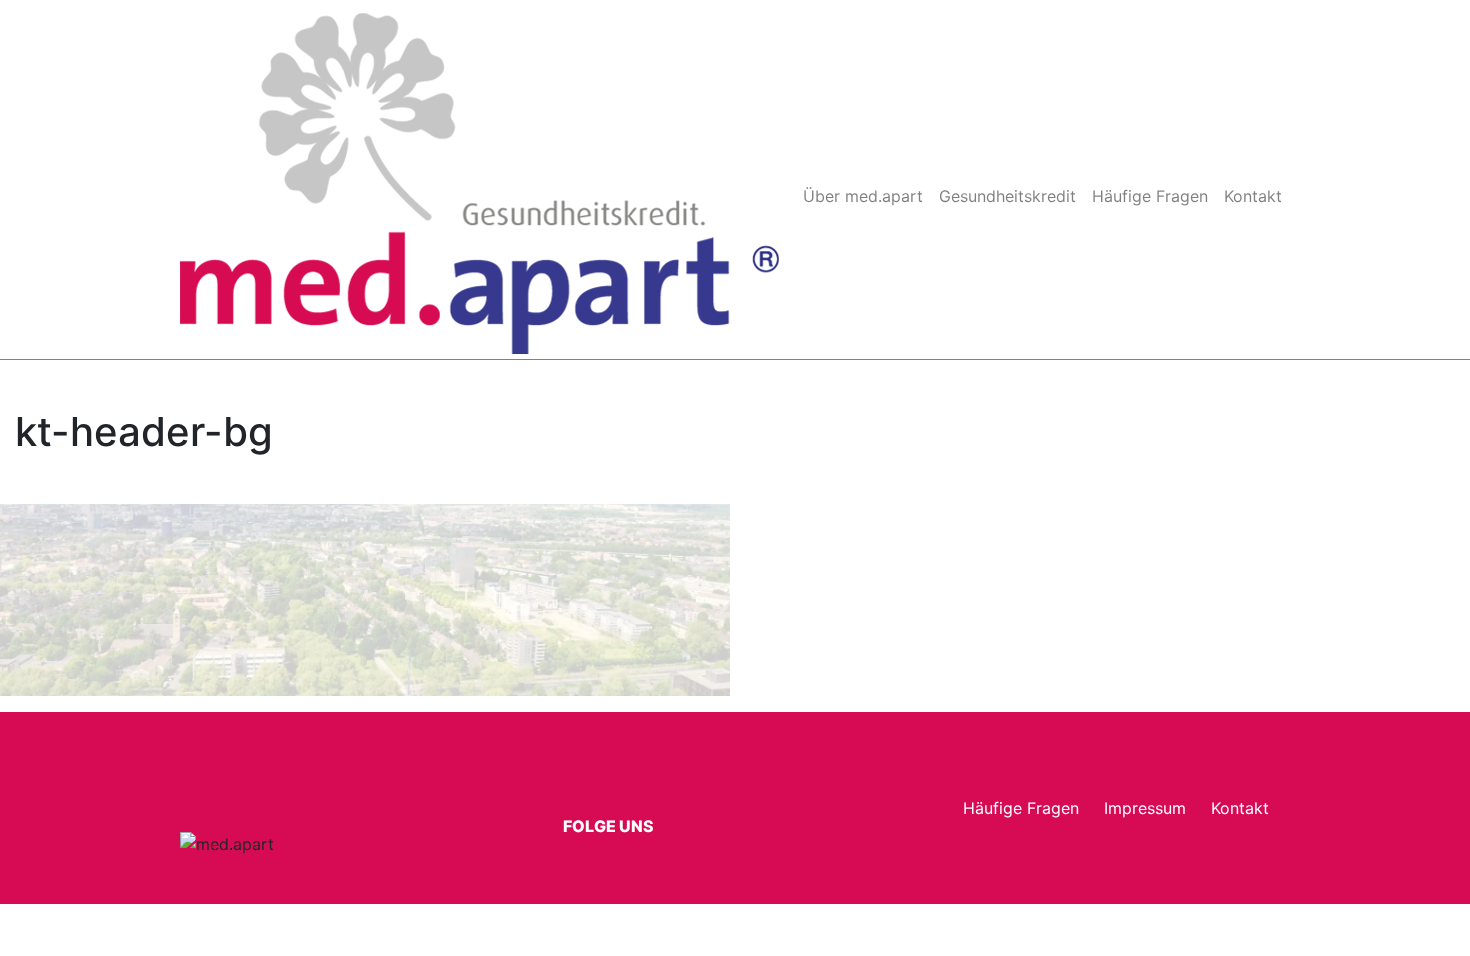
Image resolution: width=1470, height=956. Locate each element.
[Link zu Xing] (625, 847)
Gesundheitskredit (1007, 196)
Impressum (1145, 808)
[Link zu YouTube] (658, 847)
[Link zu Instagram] (592, 847)
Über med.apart (863, 196)
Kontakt (1253, 196)
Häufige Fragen (1150, 196)
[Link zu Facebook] (559, 847)
